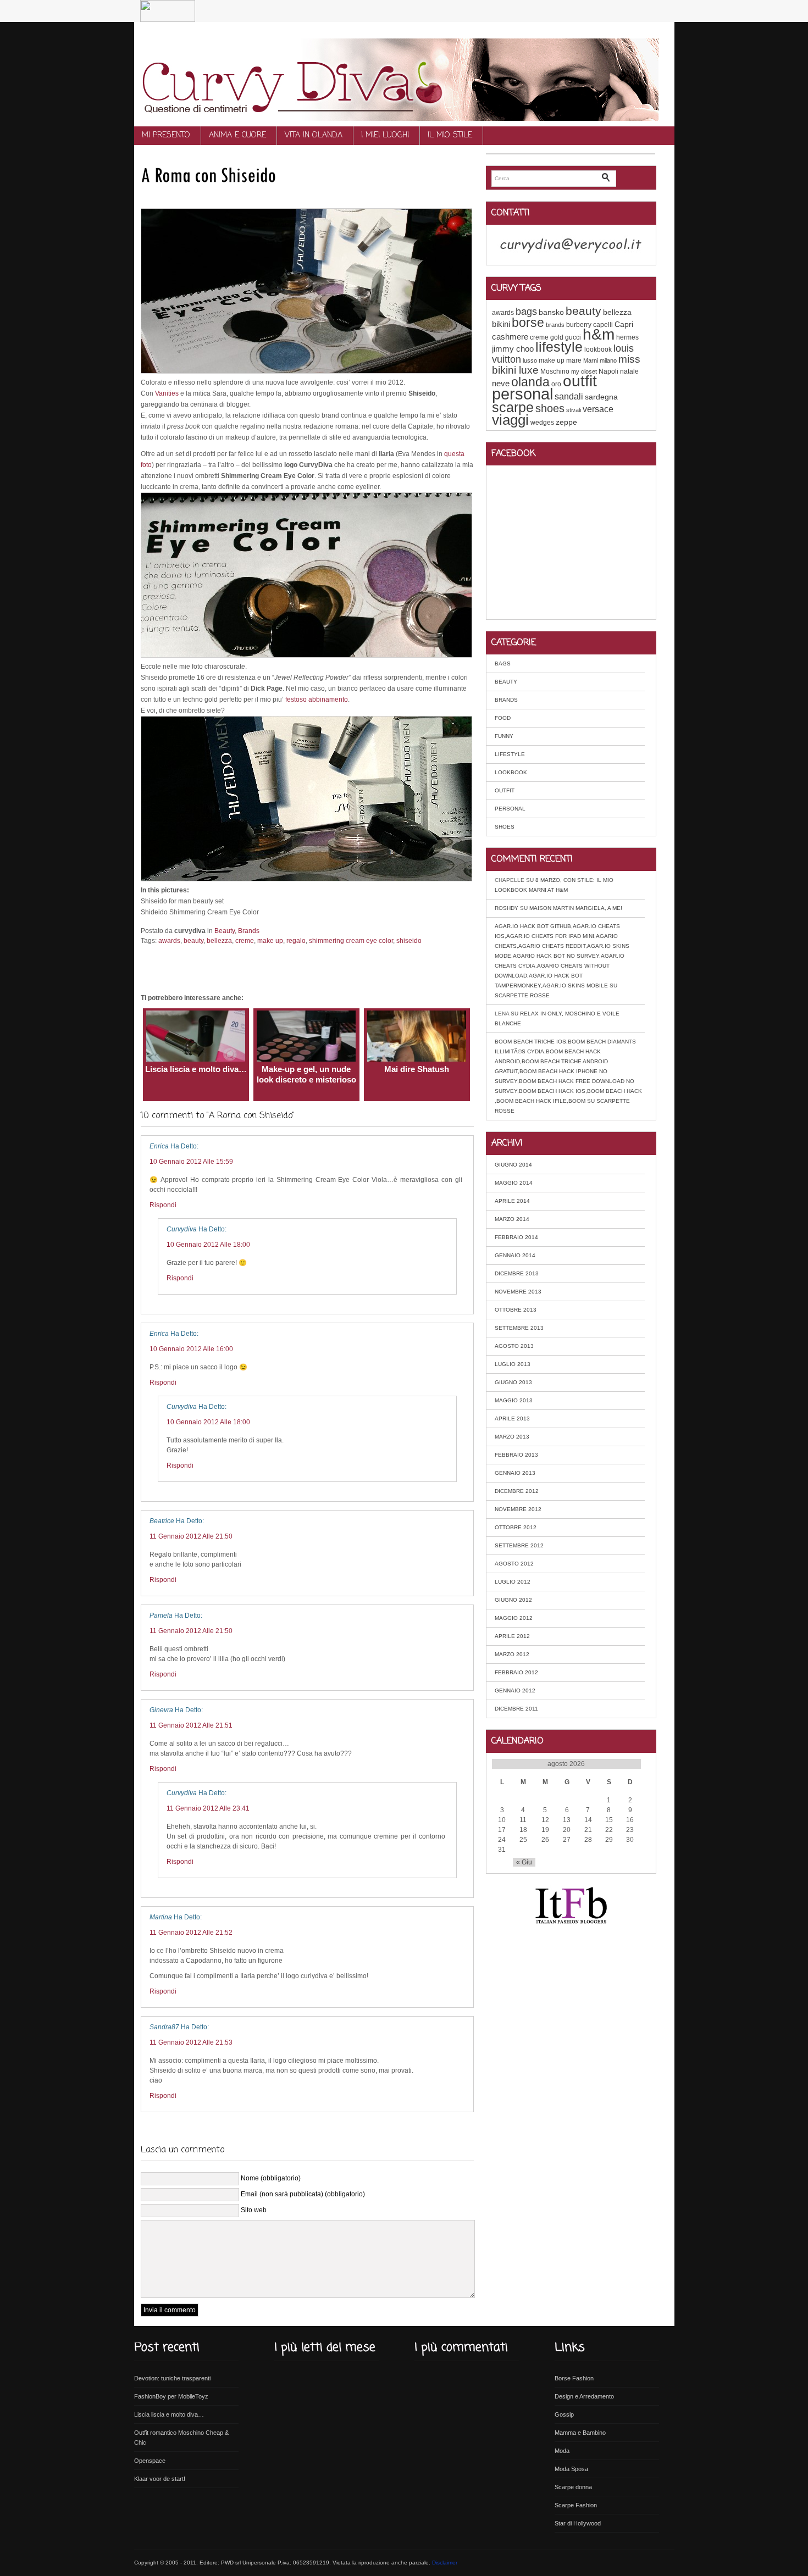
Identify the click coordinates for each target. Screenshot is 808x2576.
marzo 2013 (512, 1437)
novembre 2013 (518, 1292)
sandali (569, 396)
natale (629, 371)
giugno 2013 (513, 1382)
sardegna (601, 397)
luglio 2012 (513, 1582)
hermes (627, 337)
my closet (584, 371)
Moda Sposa (571, 2469)
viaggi (510, 420)
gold (557, 337)
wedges (542, 423)
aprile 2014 (512, 1201)
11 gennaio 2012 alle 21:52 (191, 1933)
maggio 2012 (514, 1618)
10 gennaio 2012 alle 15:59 (191, 1162)
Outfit (505, 790)
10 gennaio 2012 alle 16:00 (191, 1349)
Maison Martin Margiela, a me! (576, 908)
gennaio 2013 (515, 1473)
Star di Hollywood (578, 2523)
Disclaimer (445, 2563)
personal (522, 394)
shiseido (409, 941)
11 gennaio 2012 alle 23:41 (208, 1808)
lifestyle (559, 347)
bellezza (219, 941)
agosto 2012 (514, 1564)
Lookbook (511, 772)
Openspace (150, 2461)
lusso (530, 360)
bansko (551, 312)
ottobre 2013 (516, 1310)
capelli (603, 325)
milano (608, 360)
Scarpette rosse (522, 995)
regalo (296, 941)
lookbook (598, 349)
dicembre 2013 (517, 1273)
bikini (501, 324)
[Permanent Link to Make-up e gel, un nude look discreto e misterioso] (306, 1059)
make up (270, 941)
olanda (530, 382)
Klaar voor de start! (160, 2479)
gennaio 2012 (515, 1690)
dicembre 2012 (517, 1491)
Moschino (555, 371)
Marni (591, 360)
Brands (249, 931)
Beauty (225, 931)
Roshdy (507, 908)
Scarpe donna (573, 2487)
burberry (579, 325)
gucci (573, 337)
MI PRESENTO (166, 135)
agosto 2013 (514, 1346)
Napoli (608, 371)
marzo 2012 (512, 1654)
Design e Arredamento (584, 2396)
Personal (510, 809)
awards (169, 941)
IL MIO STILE (450, 135)
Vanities (167, 393)
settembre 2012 (519, 1545)
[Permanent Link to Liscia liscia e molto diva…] (196, 1059)
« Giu (524, 1862)
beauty (193, 941)
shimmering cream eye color (351, 941)
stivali (574, 410)
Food (503, 718)
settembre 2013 (519, 1328)
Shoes (505, 827)
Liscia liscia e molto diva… (196, 1069)
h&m (599, 334)
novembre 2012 (518, 1509)
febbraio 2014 (516, 1237)
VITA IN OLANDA (314, 135)
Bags (503, 664)
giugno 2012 (513, 1600)
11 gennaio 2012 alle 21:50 (191, 1536)
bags (526, 312)
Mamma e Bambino (580, 2433)
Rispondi (163, 1205)
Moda (562, 2451)
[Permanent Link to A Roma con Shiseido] (208, 174)
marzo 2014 (512, 1219)
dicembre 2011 (516, 1709)
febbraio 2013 (516, 1455)
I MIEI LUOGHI (385, 135)
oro (556, 384)
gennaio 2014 (515, 1255)
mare (574, 360)
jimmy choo (513, 349)
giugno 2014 (513, 1165)
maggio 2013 (514, 1400)
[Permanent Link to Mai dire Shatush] (417, 1059)
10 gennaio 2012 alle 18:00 (208, 1245)
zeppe (566, 422)
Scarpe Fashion (576, 2505)
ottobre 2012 (516, 1527)
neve (501, 383)
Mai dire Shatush (417, 1069)
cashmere (510, 337)
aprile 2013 (512, 1419)
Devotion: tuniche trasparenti (172, 2378)
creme (245, 941)
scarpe (513, 407)
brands (555, 325)
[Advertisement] (269, 196)
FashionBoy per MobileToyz (171, 2396)
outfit (580, 381)
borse (528, 323)
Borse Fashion (574, 2378)
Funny (504, 736)
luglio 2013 (513, 1364)
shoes (550, 408)
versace (598, 409)
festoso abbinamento (317, 699)
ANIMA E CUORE (237, 135)
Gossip (564, 2414)
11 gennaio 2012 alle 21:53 (191, 2042)
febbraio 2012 (516, 1672)
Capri (624, 324)
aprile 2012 (512, 1636)
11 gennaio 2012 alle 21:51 (191, 1725)
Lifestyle (510, 754)
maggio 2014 (514, 1183)
